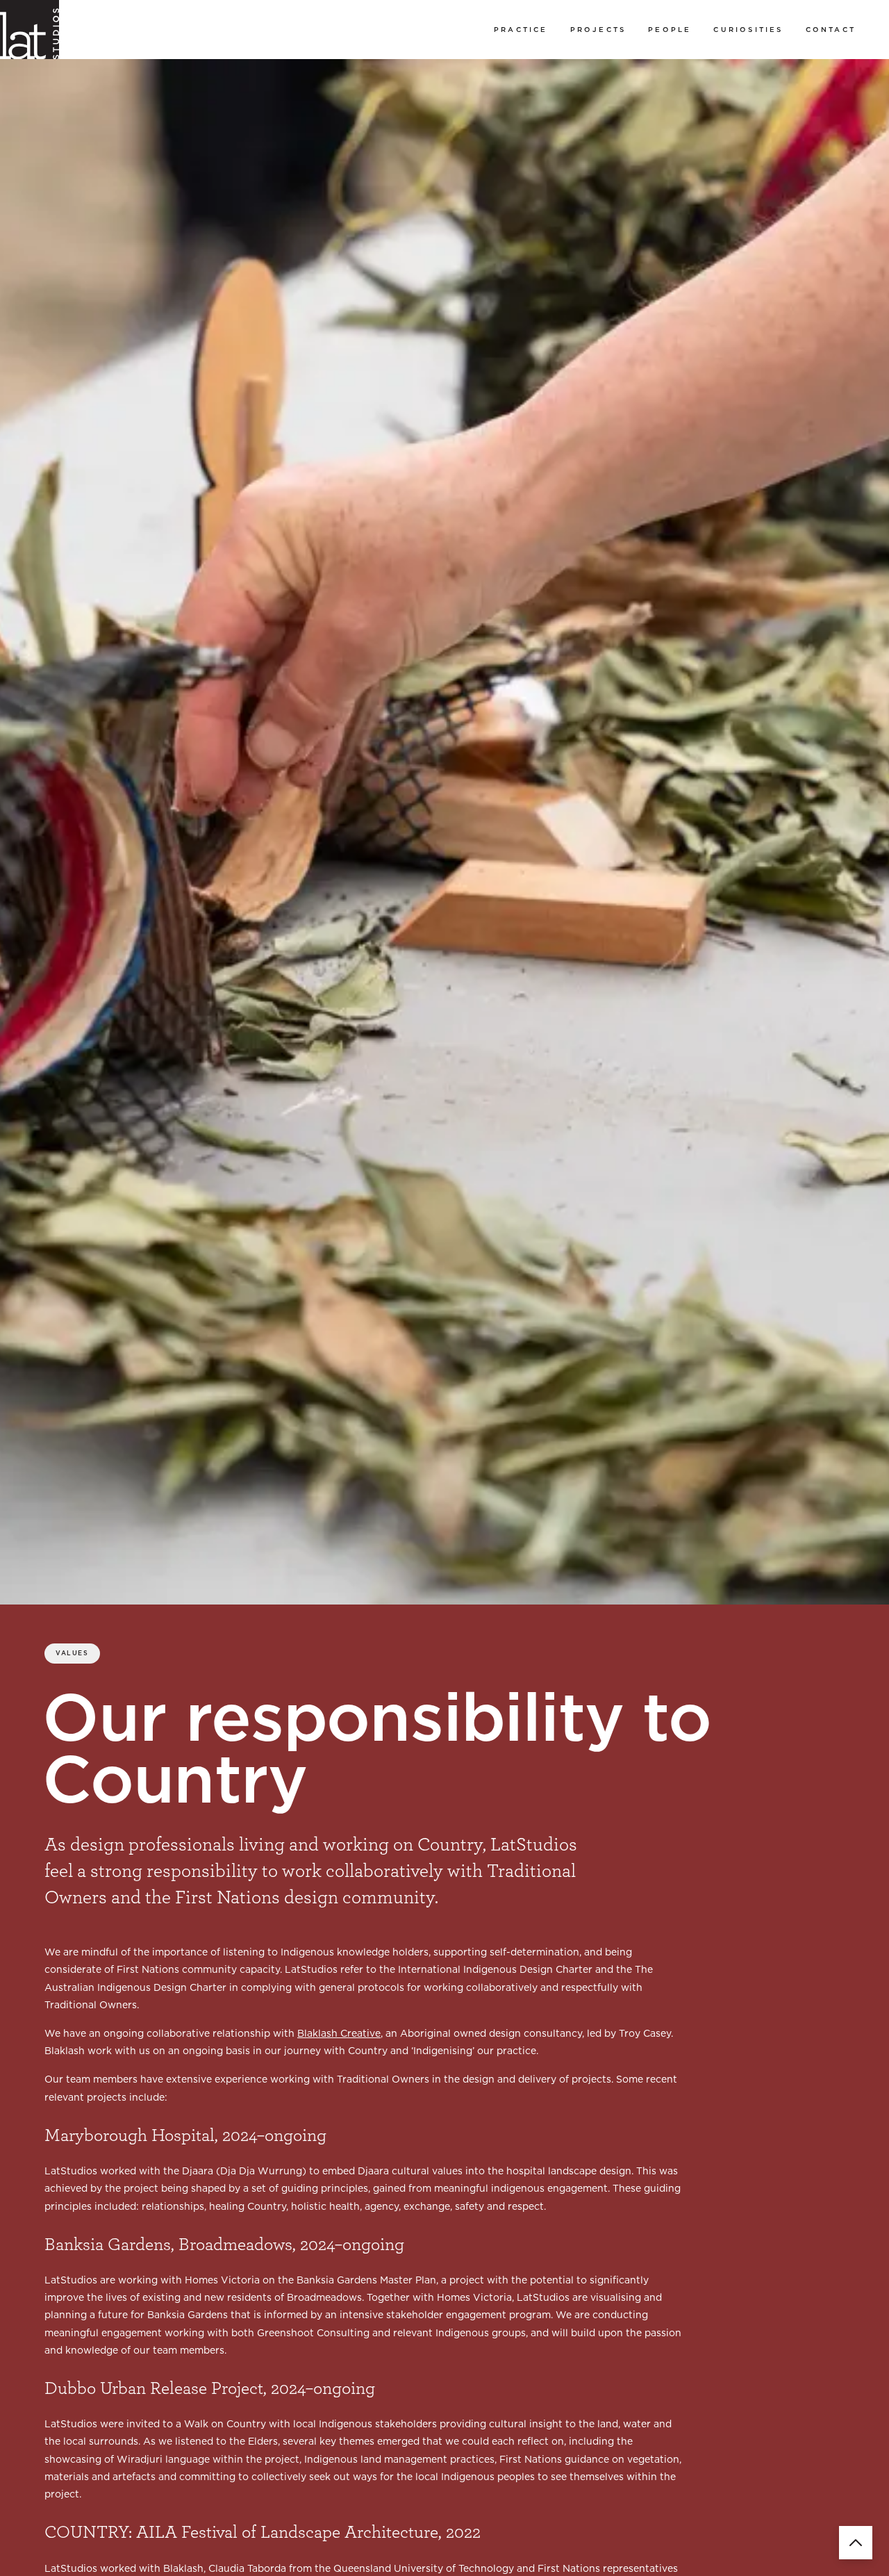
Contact (831, 29)
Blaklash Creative (339, 2033)
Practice (521, 29)
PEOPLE (670, 29)
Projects (598, 29)
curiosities (748, 29)
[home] (30, 30)
